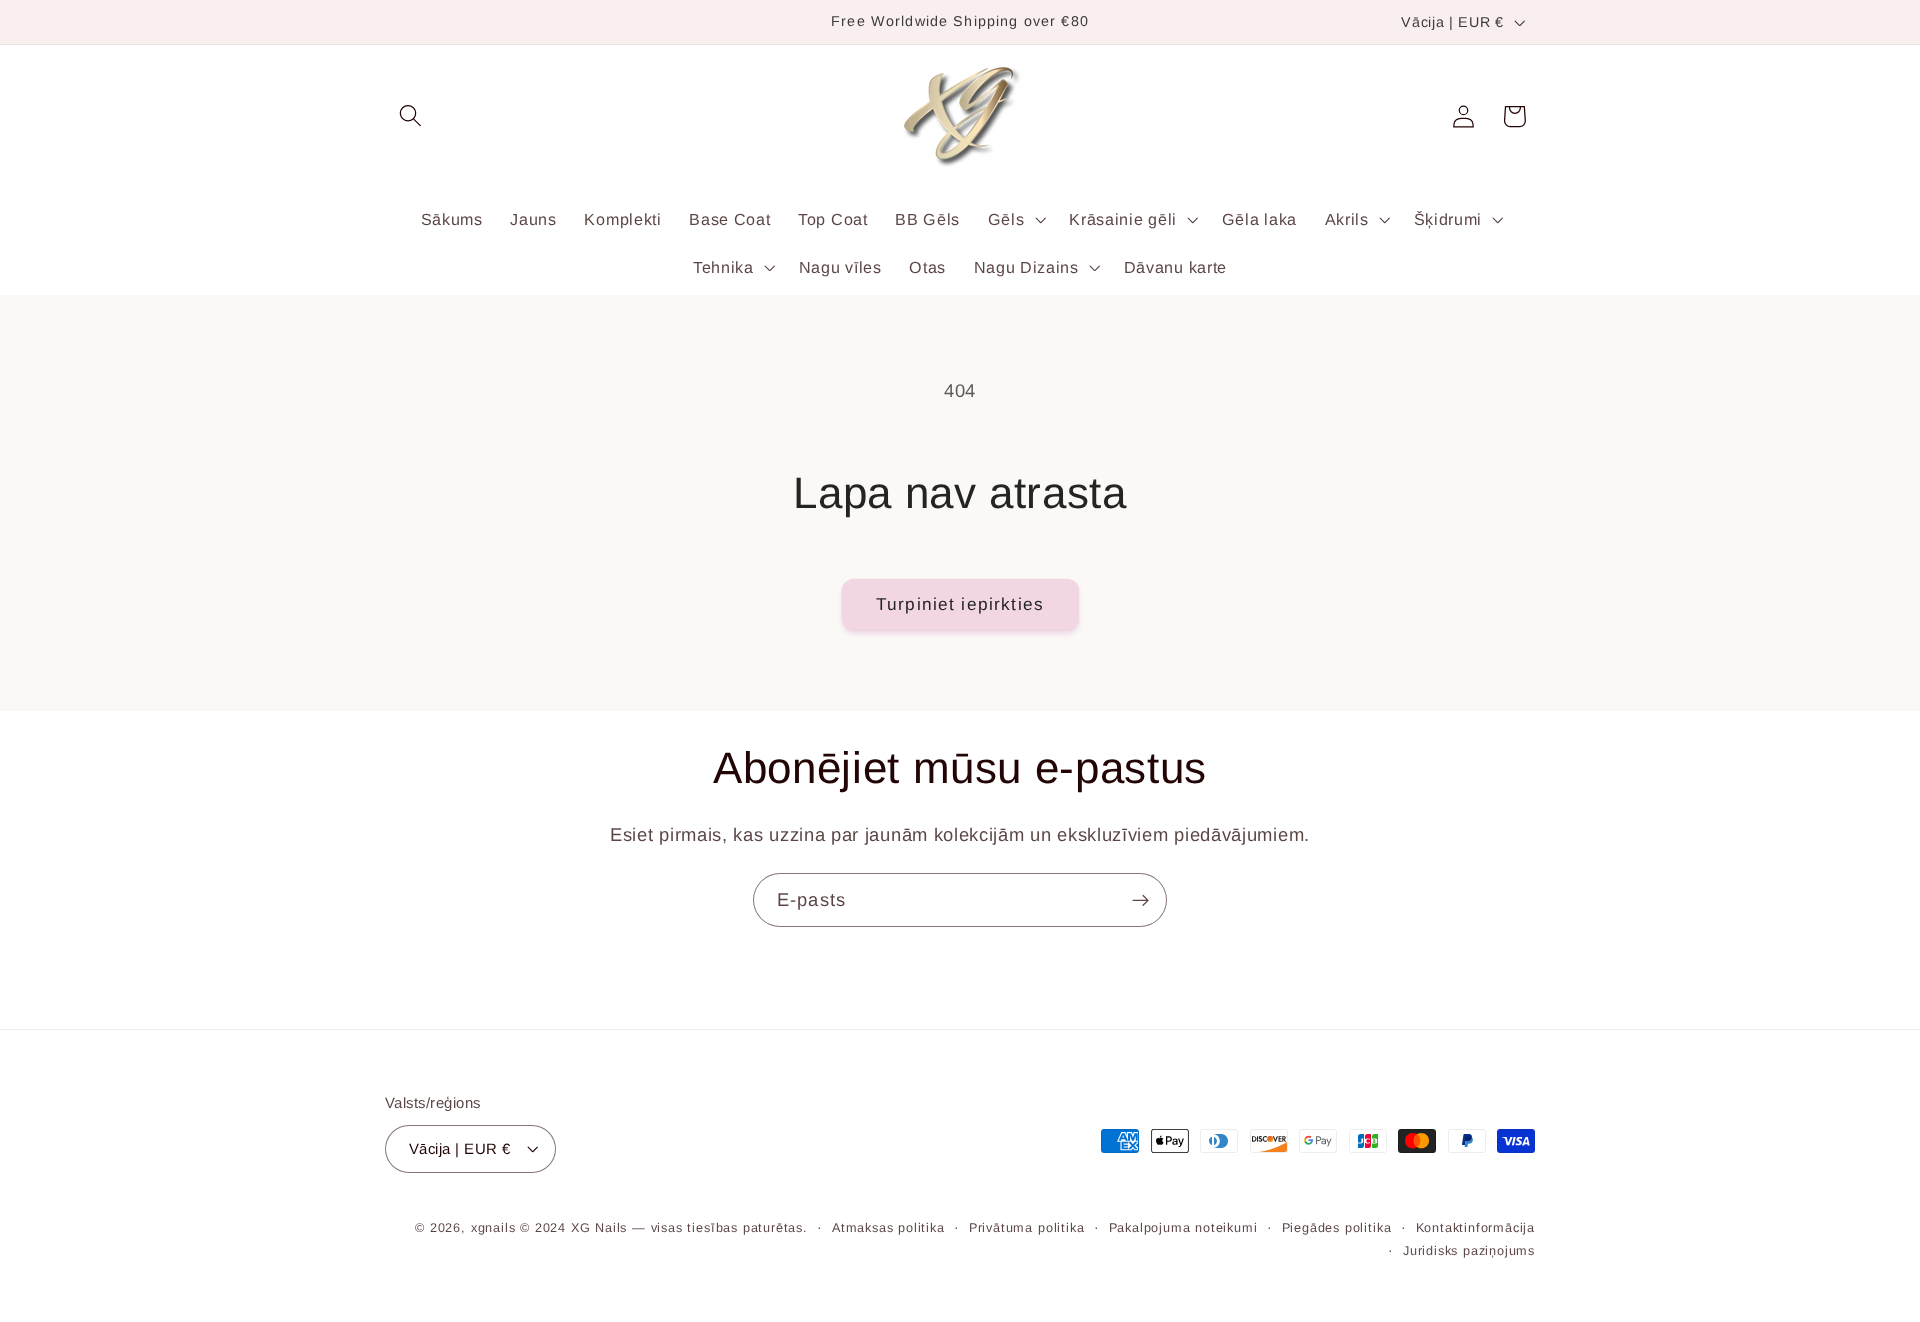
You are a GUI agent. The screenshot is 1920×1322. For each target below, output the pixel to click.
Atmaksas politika (888, 1229)
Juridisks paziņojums (1469, 1251)
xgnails (493, 1229)
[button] (410, 116)
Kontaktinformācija (1476, 1229)
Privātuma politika (1027, 1229)
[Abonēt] (1140, 900)
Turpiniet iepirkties (960, 604)
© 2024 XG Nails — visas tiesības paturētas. (664, 1229)
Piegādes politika (1337, 1229)
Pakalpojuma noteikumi (1183, 1229)
